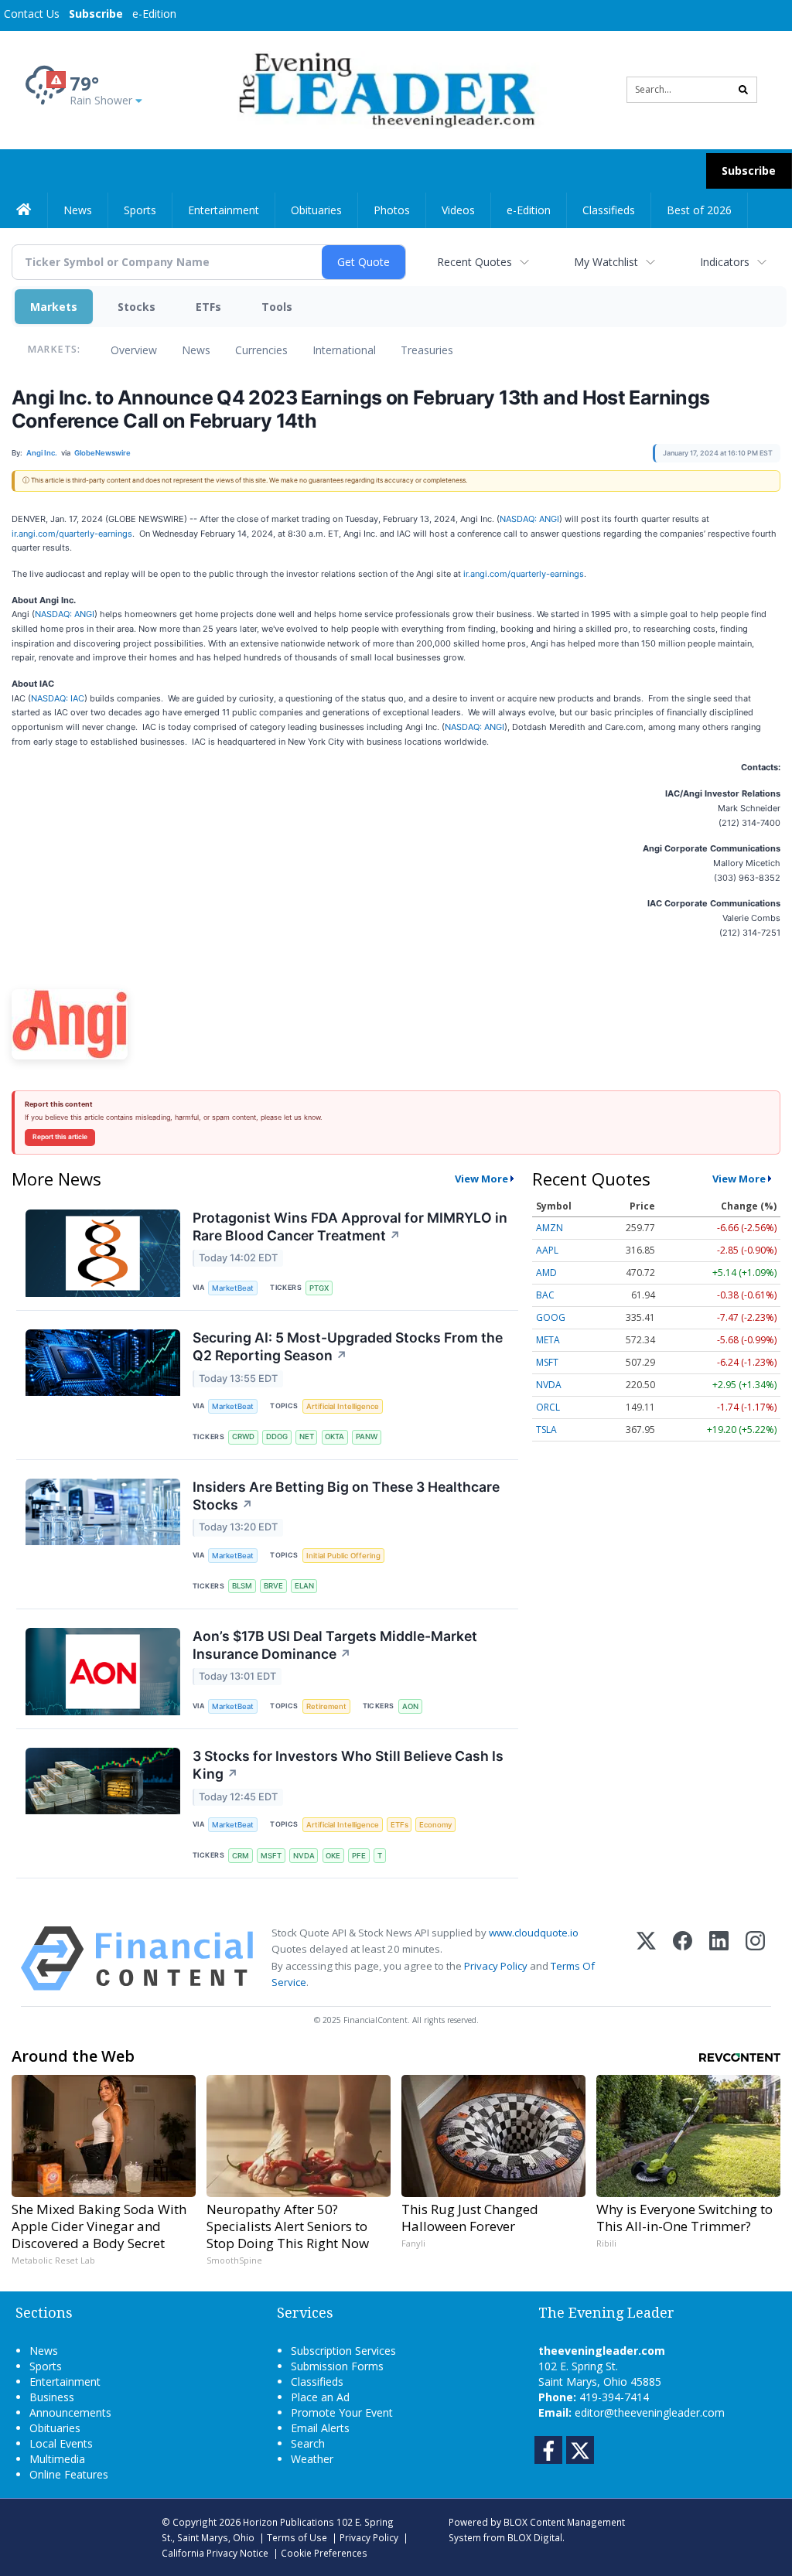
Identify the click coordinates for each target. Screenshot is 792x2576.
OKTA (335, 1436)
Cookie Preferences (324, 2553)
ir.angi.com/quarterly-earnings (72, 534)
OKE (333, 1856)
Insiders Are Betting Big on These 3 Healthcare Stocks (346, 1496)
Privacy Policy (496, 1966)
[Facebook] (683, 1958)
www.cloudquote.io (534, 1933)
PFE (359, 1856)
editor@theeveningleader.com (650, 2412)
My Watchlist (606, 262)
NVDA (304, 1856)
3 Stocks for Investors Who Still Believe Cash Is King (348, 1765)
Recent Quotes (475, 262)
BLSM (242, 1586)
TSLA (546, 1430)
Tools (277, 307)
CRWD (243, 1436)
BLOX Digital (535, 2537)
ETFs (208, 307)
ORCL (548, 1407)
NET (307, 1436)
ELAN (304, 1586)
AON (410, 1706)
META (548, 1340)
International (344, 350)
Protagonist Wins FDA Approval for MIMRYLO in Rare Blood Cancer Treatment (350, 1227)
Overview (134, 350)
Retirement (326, 1706)
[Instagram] (755, 1958)
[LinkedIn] (719, 1958)
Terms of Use (297, 2537)
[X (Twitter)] (646, 1958)
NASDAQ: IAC (58, 698)
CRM (241, 1856)
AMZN (550, 1228)
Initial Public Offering (343, 1556)
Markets (54, 307)
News (196, 350)
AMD (546, 1273)
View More (481, 1179)
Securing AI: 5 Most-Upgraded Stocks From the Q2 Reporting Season (348, 1346)
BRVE (273, 1586)
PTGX (319, 1288)
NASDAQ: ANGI (529, 519)
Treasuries (427, 350)
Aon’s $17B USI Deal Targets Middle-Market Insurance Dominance (335, 1645)
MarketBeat (233, 1288)
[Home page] (384, 89)
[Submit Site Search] (743, 90)
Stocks (137, 307)
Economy (435, 1825)
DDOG (277, 1436)
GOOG (551, 1317)
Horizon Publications (288, 2522)
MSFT (271, 1856)
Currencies (261, 350)
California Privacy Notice (215, 2553)
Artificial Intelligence (343, 1406)
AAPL (547, 1250)
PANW (367, 1436)
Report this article (60, 1137)
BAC (545, 1295)
